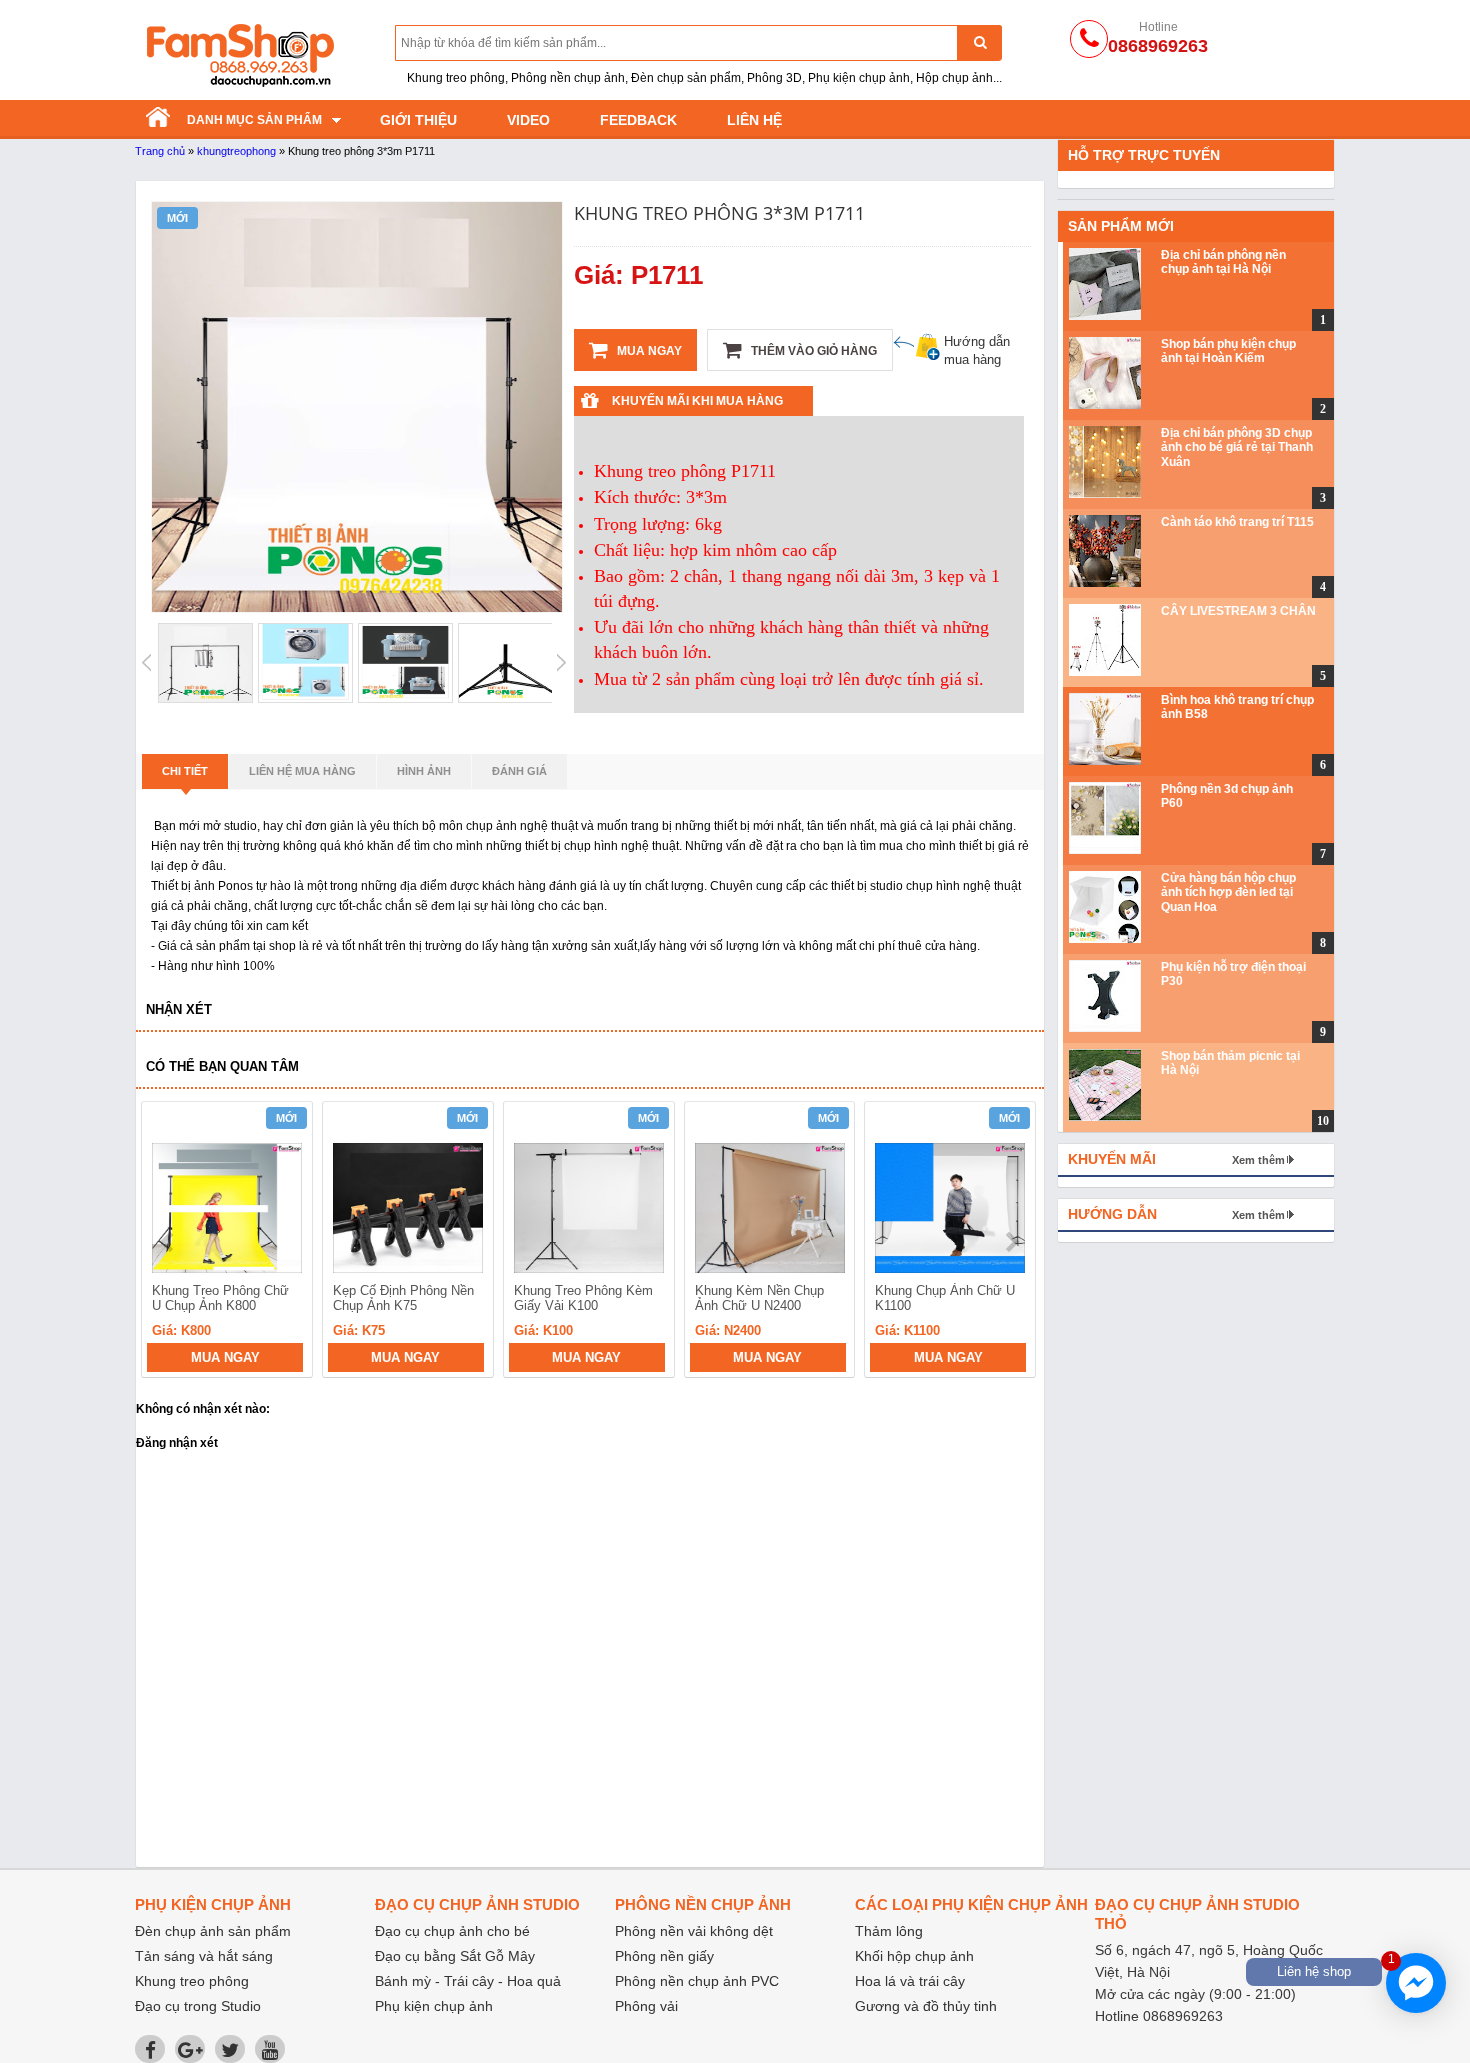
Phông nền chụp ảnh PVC (697, 1981)
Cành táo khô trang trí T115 (1237, 522)
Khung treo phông (192, 1981)
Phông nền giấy (664, 1956)
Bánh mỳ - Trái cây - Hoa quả (468, 1981)
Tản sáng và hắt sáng (204, 1956)
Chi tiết (185, 771)
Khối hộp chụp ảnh (914, 1956)
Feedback (638, 120)
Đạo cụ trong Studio (198, 2006)
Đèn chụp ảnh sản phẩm (213, 1931)
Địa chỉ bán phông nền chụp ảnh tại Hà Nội (1223, 262)
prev (168, 1242)
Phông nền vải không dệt (694, 1931)
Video (528, 120)
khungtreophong (236, 151)
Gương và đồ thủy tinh (926, 2006)
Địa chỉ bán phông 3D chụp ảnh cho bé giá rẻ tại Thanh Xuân (1237, 447)
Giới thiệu (418, 120)
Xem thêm (1258, 1160)
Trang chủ (160, 151)
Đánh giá (519, 771)
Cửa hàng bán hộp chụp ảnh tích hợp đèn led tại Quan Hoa (1228, 892)
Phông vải (646, 2006)
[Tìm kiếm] (979, 42)
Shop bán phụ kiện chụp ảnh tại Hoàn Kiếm (1228, 351)
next (1011, 1242)
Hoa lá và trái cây (910, 1981)
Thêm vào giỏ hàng (812, 351)
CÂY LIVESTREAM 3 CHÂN (1238, 611)
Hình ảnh (424, 771)
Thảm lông (889, 1931)
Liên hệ (754, 120)
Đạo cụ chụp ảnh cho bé (452, 1931)
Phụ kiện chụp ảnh (434, 2006)
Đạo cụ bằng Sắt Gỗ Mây (455, 1956)
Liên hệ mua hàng (302, 771)
